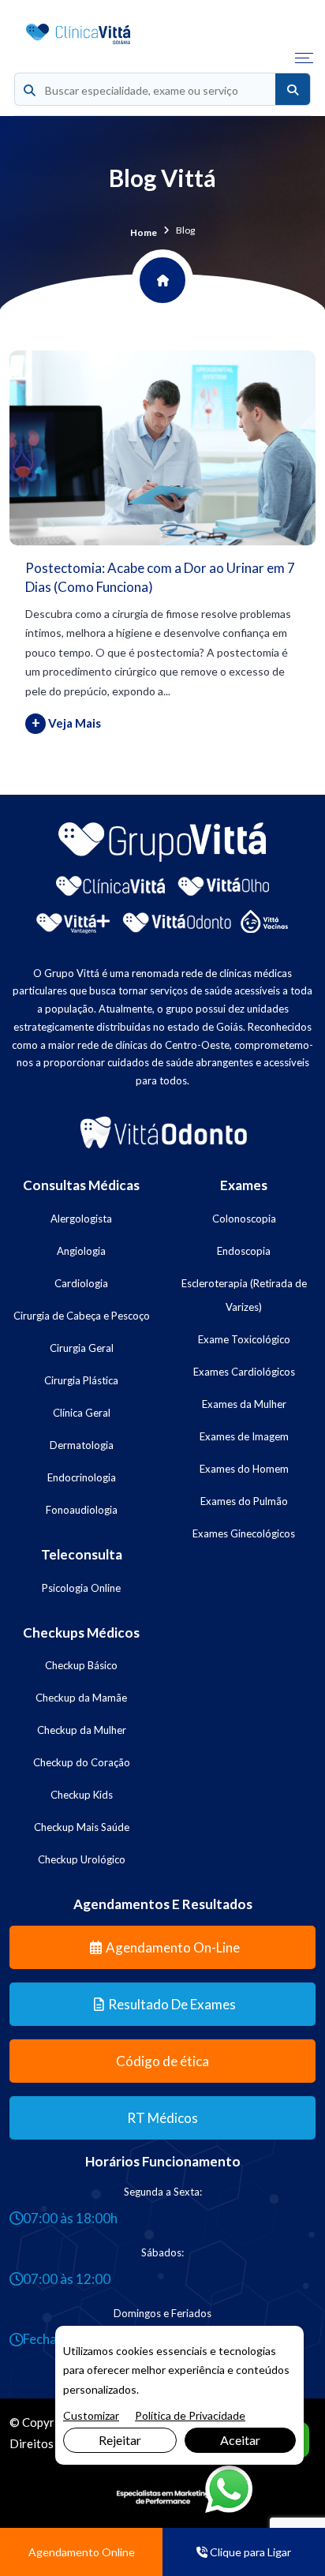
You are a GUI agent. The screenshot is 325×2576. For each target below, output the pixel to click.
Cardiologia (81, 1283)
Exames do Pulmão (244, 1501)
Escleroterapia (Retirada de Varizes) (244, 1295)
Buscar (293, 90)
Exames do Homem (244, 1469)
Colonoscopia (244, 1219)
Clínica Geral (82, 1413)
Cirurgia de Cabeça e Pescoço (82, 1316)
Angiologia (81, 1251)
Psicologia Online (81, 1588)
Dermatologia (82, 1445)
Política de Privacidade (190, 2415)
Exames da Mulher (244, 1404)
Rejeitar (120, 2440)
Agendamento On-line (173, 1947)
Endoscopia (244, 1251)
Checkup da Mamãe (81, 1698)
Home (144, 232)
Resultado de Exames (172, 2004)
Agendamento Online (82, 2552)
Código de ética (162, 2061)
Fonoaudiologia (82, 1510)
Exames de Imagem (244, 1436)
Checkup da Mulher (82, 1730)
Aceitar (240, 2440)
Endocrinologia (82, 1477)
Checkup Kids (82, 1795)
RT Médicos (162, 2118)
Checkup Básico (81, 1665)
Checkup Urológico (82, 1859)
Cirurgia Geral (82, 1348)
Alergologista (81, 1219)
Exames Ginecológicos (244, 1533)
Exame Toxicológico (244, 1339)
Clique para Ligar (249, 2552)
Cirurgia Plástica (81, 1380)
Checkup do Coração (82, 1762)
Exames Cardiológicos (244, 1372)
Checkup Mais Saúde (82, 1827)
